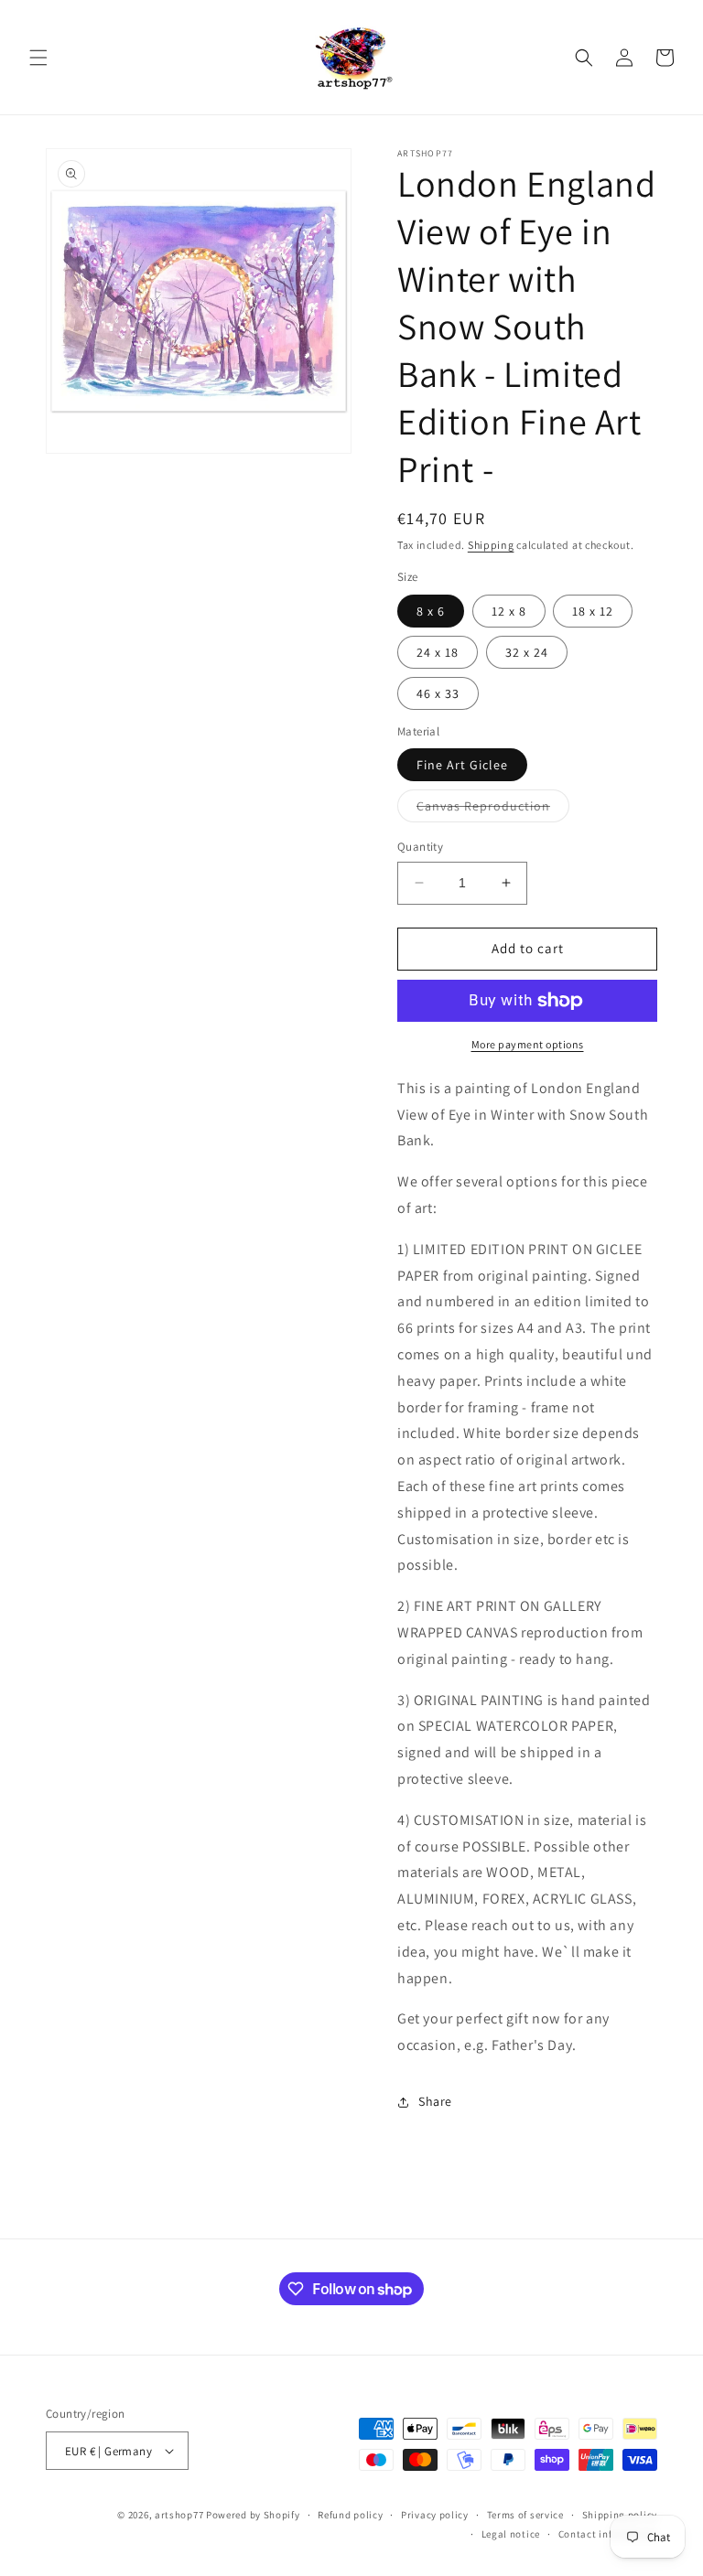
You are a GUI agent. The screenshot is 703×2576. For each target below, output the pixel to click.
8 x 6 (431, 611)
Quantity (420, 847)
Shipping (491, 545)
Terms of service (525, 2515)
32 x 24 (527, 652)
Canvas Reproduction (493, 810)
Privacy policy (435, 2515)
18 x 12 (593, 611)
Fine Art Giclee (462, 765)
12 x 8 (509, 611)
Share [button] (435, 2101)
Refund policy (350, 2515)
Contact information (608, 2534)
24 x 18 (438, 652)
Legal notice (511, 2534)
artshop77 (179, 2515)
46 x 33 (438, 693)
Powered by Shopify (253, 2515)
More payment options (528, 1044)
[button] (38, 58)
